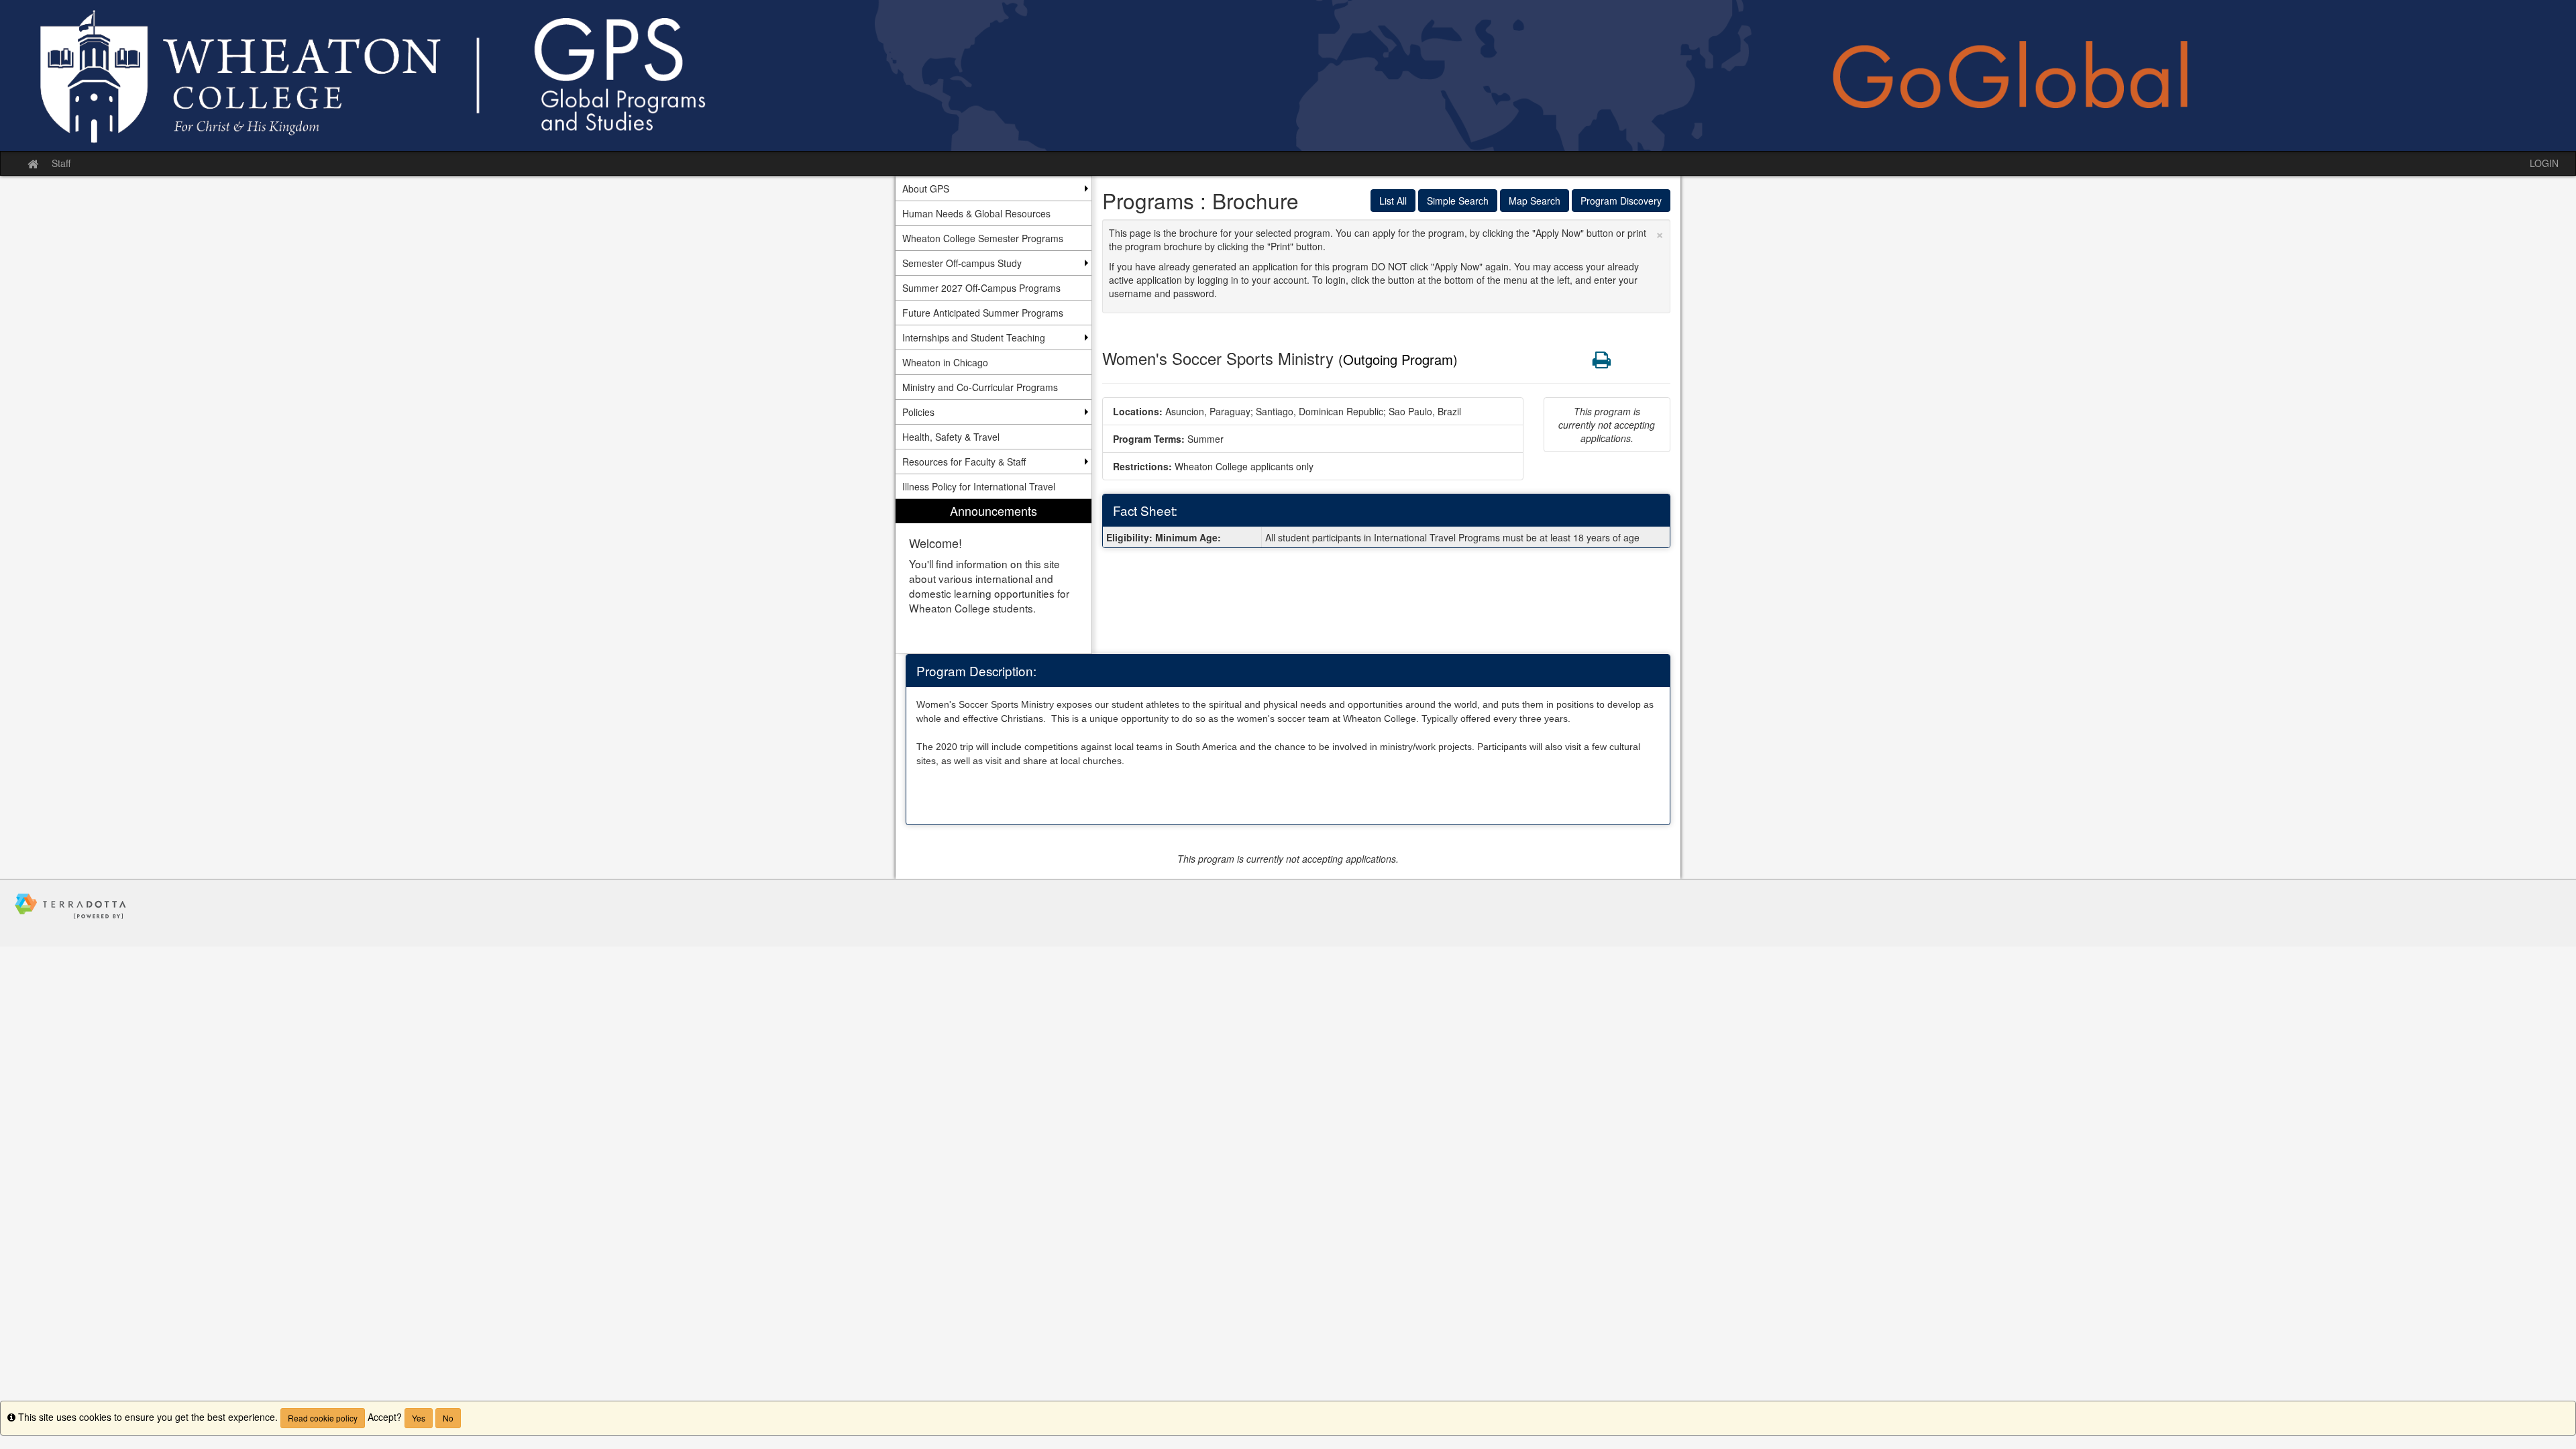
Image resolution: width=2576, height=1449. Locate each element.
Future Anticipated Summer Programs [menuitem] (983, 313)
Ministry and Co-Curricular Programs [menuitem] (980, 387)
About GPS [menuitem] (926, 189)
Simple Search (1458, 201)
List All (1393, 201)
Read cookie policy (323, 1418)
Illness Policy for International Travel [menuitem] (979, 486)
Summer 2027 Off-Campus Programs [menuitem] (981, 288)
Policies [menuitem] (918, 412)
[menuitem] (994, 577)
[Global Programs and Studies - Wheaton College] (1288, 75)
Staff (61, 163)
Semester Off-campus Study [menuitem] (962, 263)
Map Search (1535, 201)
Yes (419, 1418)
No (448, 1418)
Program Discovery (1621, 201)
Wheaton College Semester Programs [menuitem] (983, 238)
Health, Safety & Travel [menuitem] (951, 437)
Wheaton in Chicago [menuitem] (945, 362)
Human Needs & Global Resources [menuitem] (976, 213)
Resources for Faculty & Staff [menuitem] (964, 462)
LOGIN (2544, 163)
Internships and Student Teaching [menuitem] (974, 337)
